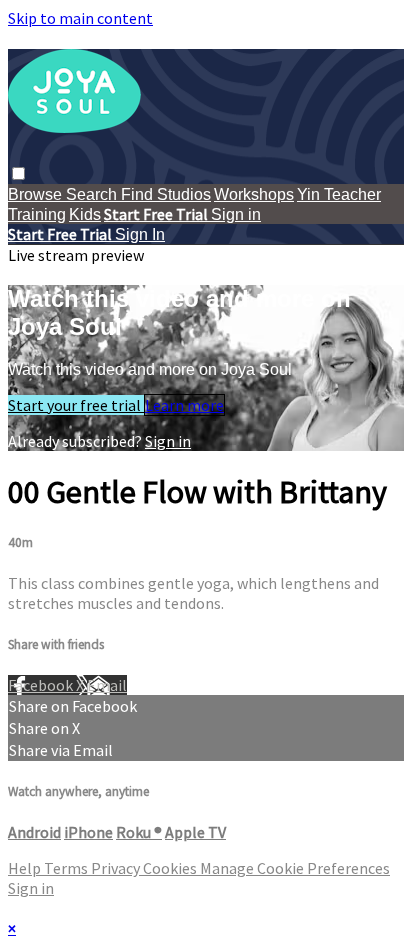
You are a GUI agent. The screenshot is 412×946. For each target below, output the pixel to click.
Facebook (42, 685)
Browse (37, 194)
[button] (18, 173)
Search (93, 194)
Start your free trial (76, 405)
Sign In (140, 234)
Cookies (171, 868)
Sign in (236, 214)
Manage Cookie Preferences (295, 868)
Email (107, 685)
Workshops (254, 194)
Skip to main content (80, 18)
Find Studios (166, 194)
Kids (85, 214)
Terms (67, 868)
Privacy (117, 868)
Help (26, 868)
